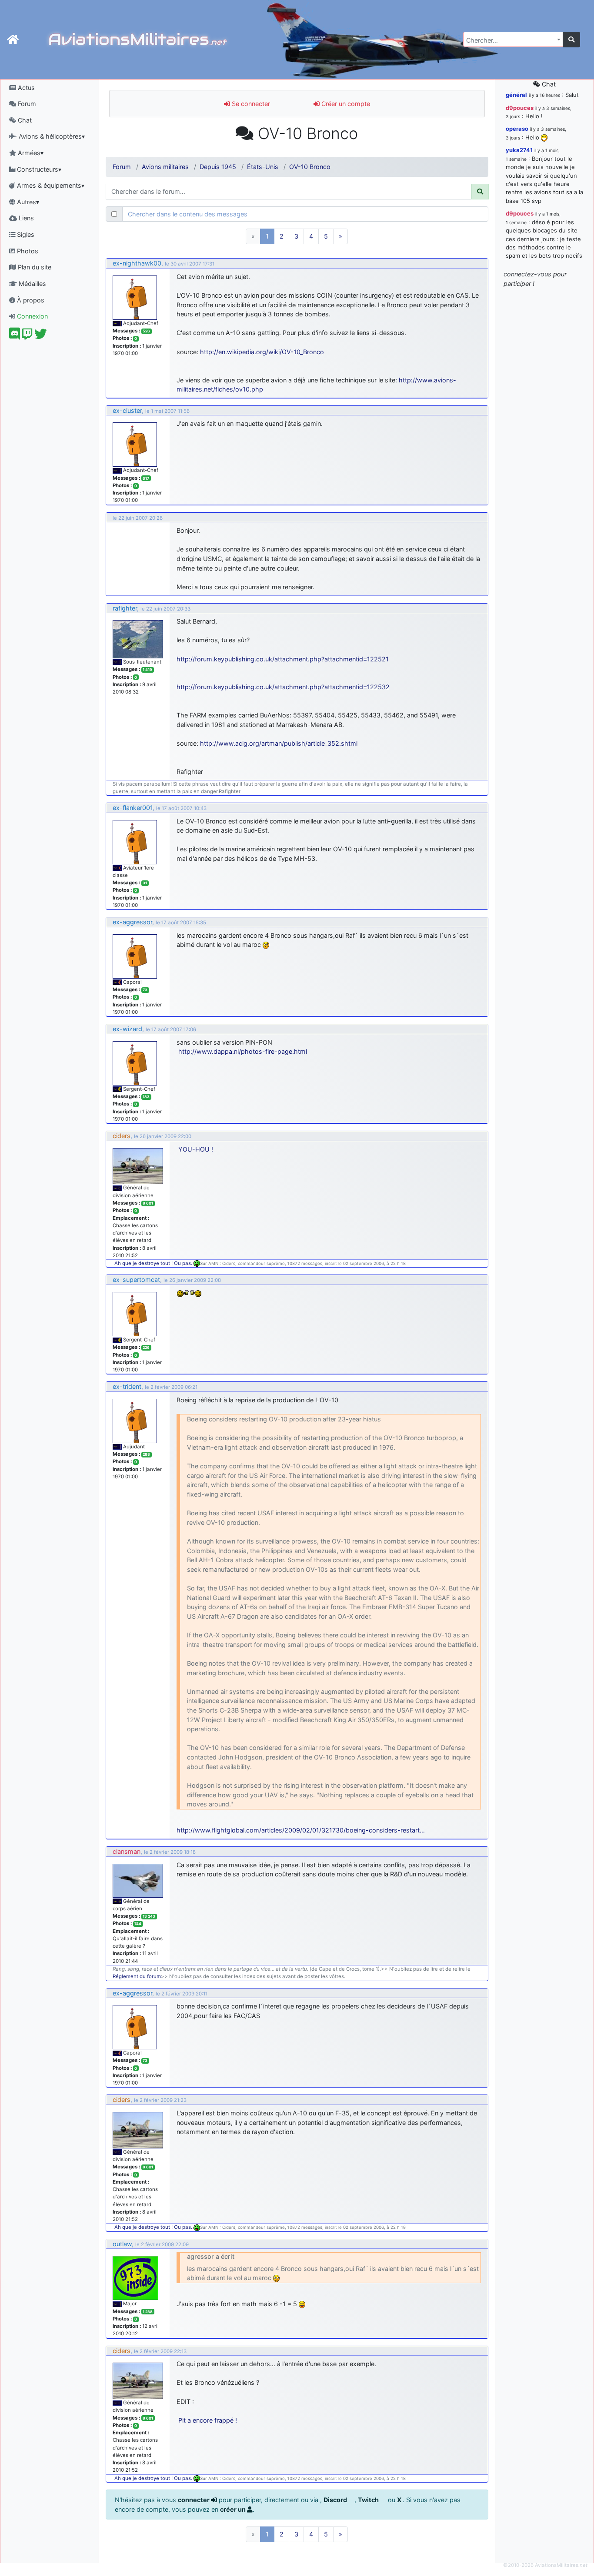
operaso (517, 129)
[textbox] (511, 40)
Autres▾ (27, 202)
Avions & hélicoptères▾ (51, 136)
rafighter (125, 608)
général (516, 95)
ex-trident (127, 1386)
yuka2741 (519, 150)
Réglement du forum (137, 1976)
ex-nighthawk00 (137, 263)
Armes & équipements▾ (50, 185)
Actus (25, 88)
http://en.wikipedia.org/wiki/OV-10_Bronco (262, 352)
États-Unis (263, 167)
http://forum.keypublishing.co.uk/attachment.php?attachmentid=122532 (283, 687)
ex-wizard (127, 1029)
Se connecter (250, 104)
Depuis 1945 (218, 167)
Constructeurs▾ (38, 169)
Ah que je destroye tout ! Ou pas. (154, 1263)
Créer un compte (345, 104)
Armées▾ (30, 153)
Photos (27, 251)
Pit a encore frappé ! (208, 2420)
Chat (24, 120)
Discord (336, 2500)
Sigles (25, 234)
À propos (30, 300)
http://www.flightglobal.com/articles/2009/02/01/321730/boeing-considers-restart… (301, 1830)
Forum (26, 104)
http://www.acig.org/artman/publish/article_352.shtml (279, 743)
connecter (194, 2500)
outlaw (122, 2244)
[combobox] (513, 39)
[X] (41, 336)
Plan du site (34, 267)
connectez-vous (527, 274)
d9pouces (520, 108)
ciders (122, 1136)
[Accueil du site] (13, 40)
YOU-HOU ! (196, 1149)
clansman (127, 1851)
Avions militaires (165, 167)
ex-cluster (127, 410)
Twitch (369, 2500)
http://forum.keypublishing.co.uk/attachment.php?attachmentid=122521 (283, 659)
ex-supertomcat (136, 1280)
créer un (234, 2509)
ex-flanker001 (133, 808)
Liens (25, 218)
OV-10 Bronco (310, 167)
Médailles (32, 284)
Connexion (32, 316)
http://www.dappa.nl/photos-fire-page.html (243, 1051)
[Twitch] (27, 336)
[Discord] (15, 336)
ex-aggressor (132, 922)
